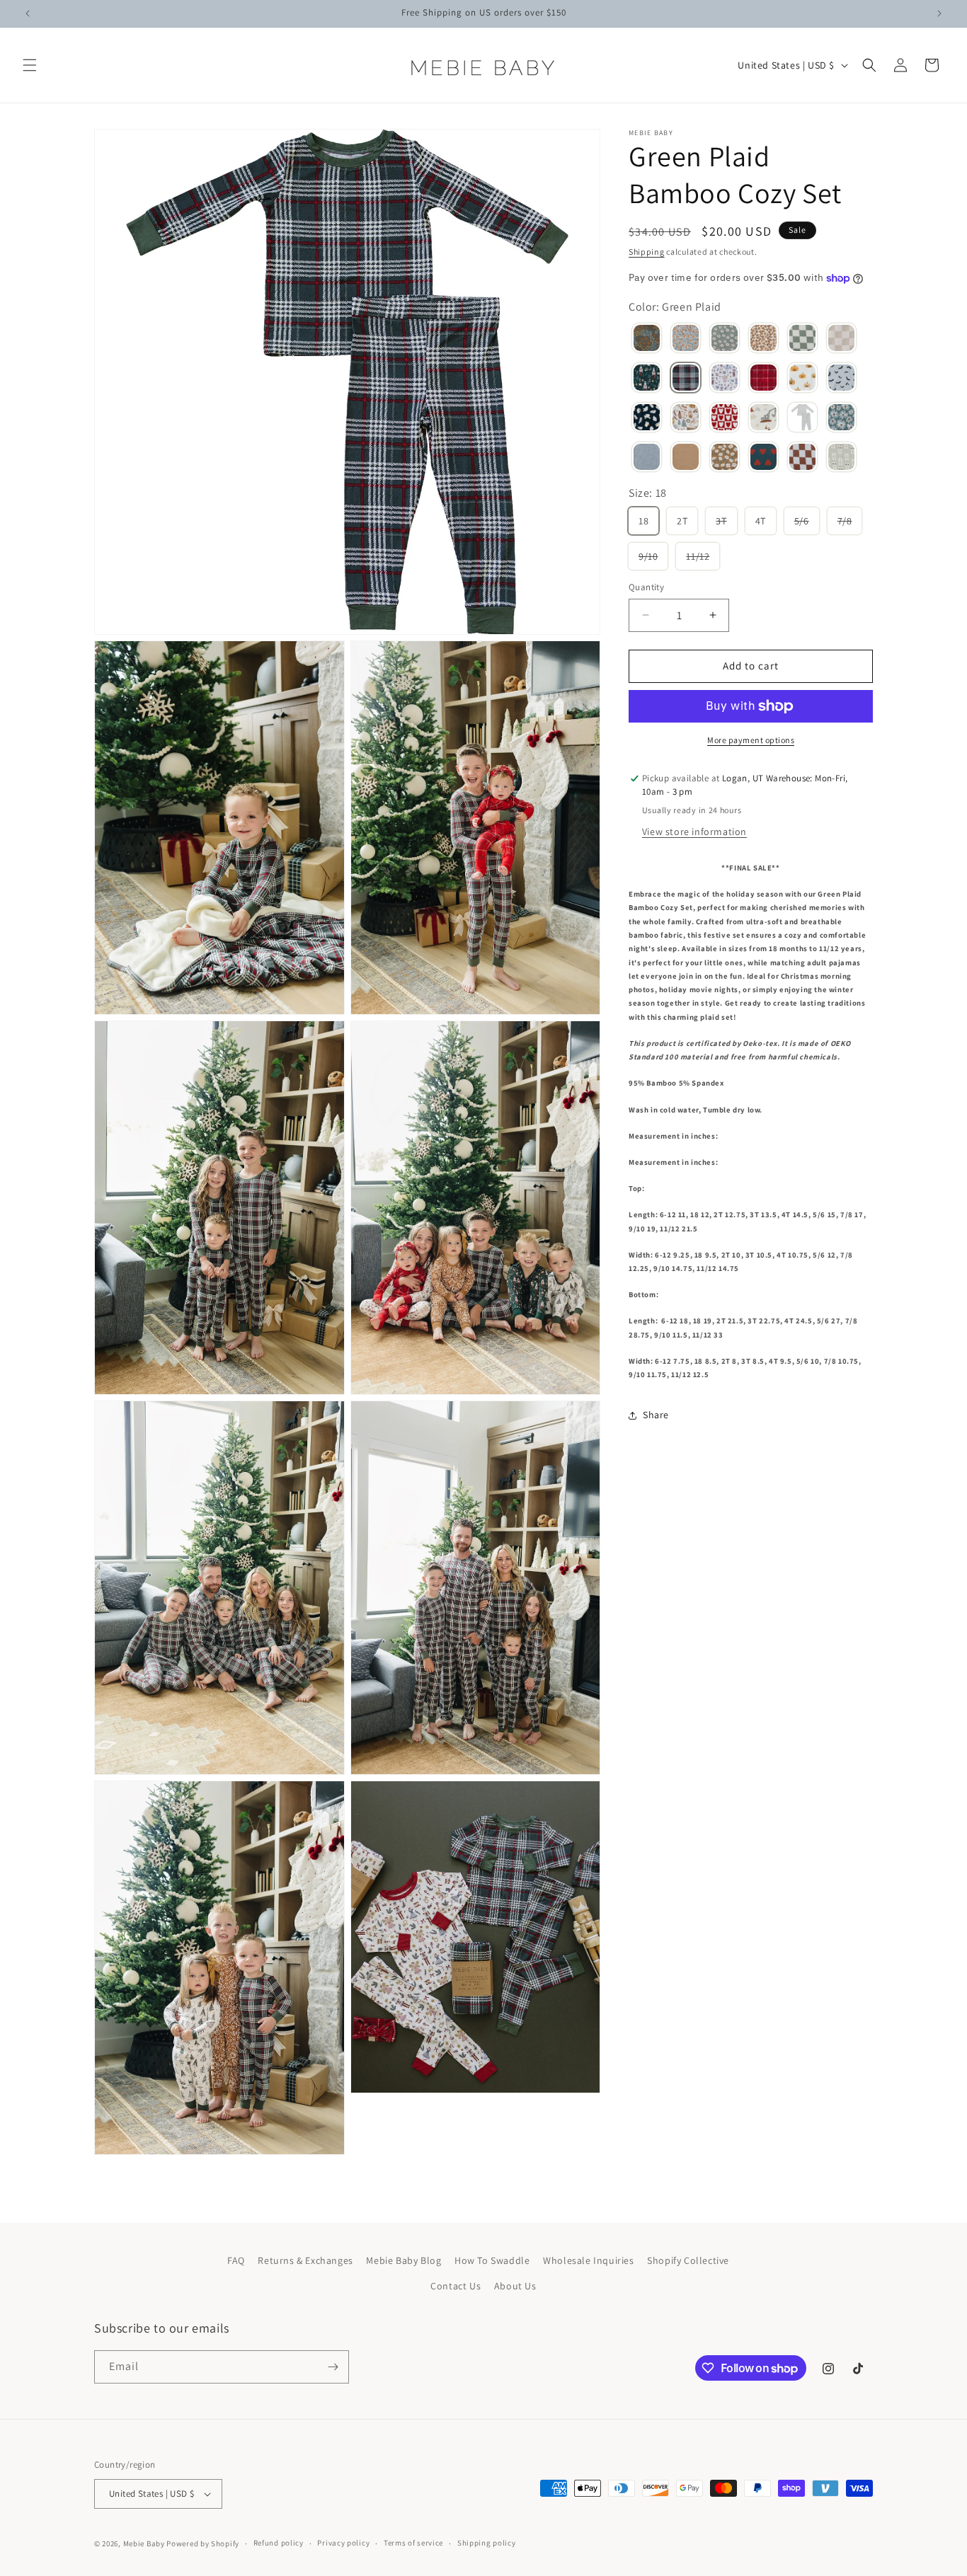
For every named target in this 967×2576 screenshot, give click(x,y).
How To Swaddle (492, 2260)
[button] (30, 65)
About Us (515, 2286)
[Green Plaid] (686, 379)
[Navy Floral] (647, 340)
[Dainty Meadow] (686, 340)
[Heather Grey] (647, 459)
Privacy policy (343, 2543)
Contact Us (456, 2286)
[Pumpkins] (802, 379)
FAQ (236, 2260)
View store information (694, 832)
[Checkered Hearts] (725, 419)
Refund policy (279, 2543)
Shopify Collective (688, 2260)
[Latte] (686, 459)
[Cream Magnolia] (763, 340)
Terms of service (413, 2543)
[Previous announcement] (28, 13)
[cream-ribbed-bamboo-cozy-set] (802, 419)
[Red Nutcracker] (725, 379)
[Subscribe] (333, 2367)
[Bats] (841, 379)
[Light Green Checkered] (802, 340)
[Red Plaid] (763, 379)
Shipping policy (487, 2543)
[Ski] (841, 459)
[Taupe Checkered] (841, 340)
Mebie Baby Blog (404, 2260)
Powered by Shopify (203, 2543)
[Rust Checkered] (802, 459)
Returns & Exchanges (305, 2260)
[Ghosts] (647, 419)
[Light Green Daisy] (725, 340)
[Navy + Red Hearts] (763, 459)
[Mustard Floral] (725, 459)
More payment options (751, 740)
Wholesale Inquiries (588, 2260)
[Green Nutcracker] (647, 379)
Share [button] (656, 1415)
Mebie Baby (144, 2543)
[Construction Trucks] (763, 419)
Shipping (647, 252)
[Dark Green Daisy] (841, 419)
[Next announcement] (939, 13)
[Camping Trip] (686, 419)
